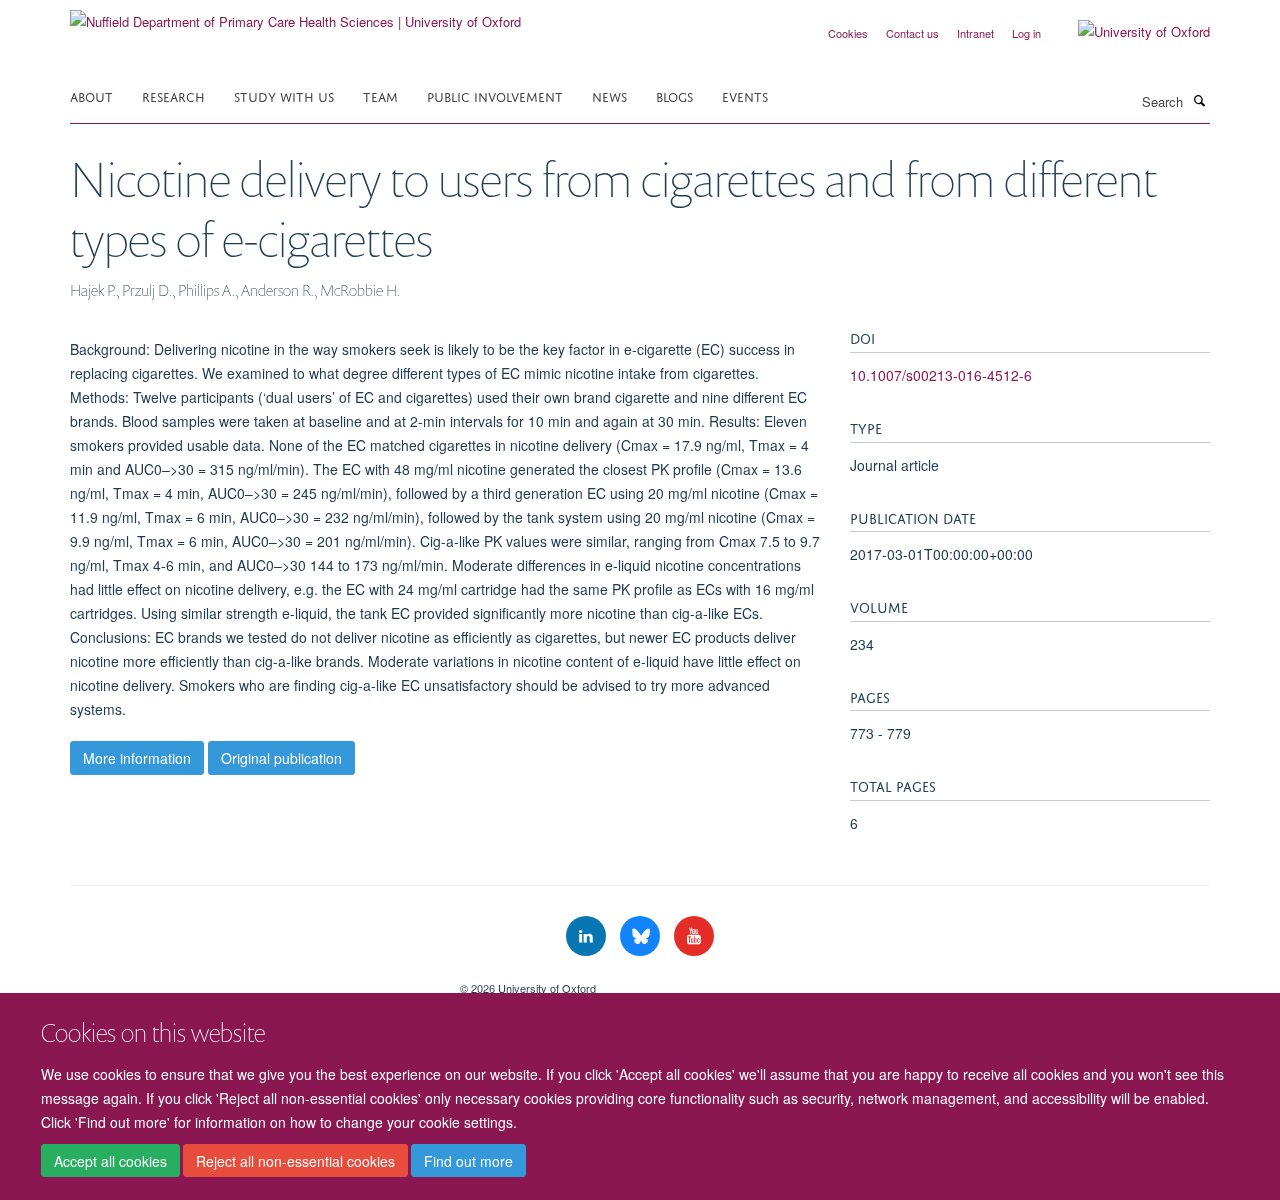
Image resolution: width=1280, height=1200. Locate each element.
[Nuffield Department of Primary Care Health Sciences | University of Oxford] (295, 14)
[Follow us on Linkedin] (588, 936)
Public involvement (495, 95)
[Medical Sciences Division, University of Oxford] (250, 981)
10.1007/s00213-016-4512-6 (941, 375)
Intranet (975, 33)
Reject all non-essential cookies (295, 1161)
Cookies (848, 33)
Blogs (674, 95)
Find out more (468, 1161)
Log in (1026, 33)
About (91, 95)
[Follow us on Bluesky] (642, 936)
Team (380, 95)
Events (745, 95)
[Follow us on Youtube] (694, 936)
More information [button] (137, 758)
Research (173, 95)
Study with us (284, 95)
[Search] (1199, 100)
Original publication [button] (281, 758)
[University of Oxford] (1129, 32)
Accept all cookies (110, 1161)
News (609, 95)
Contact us (912, 33)
